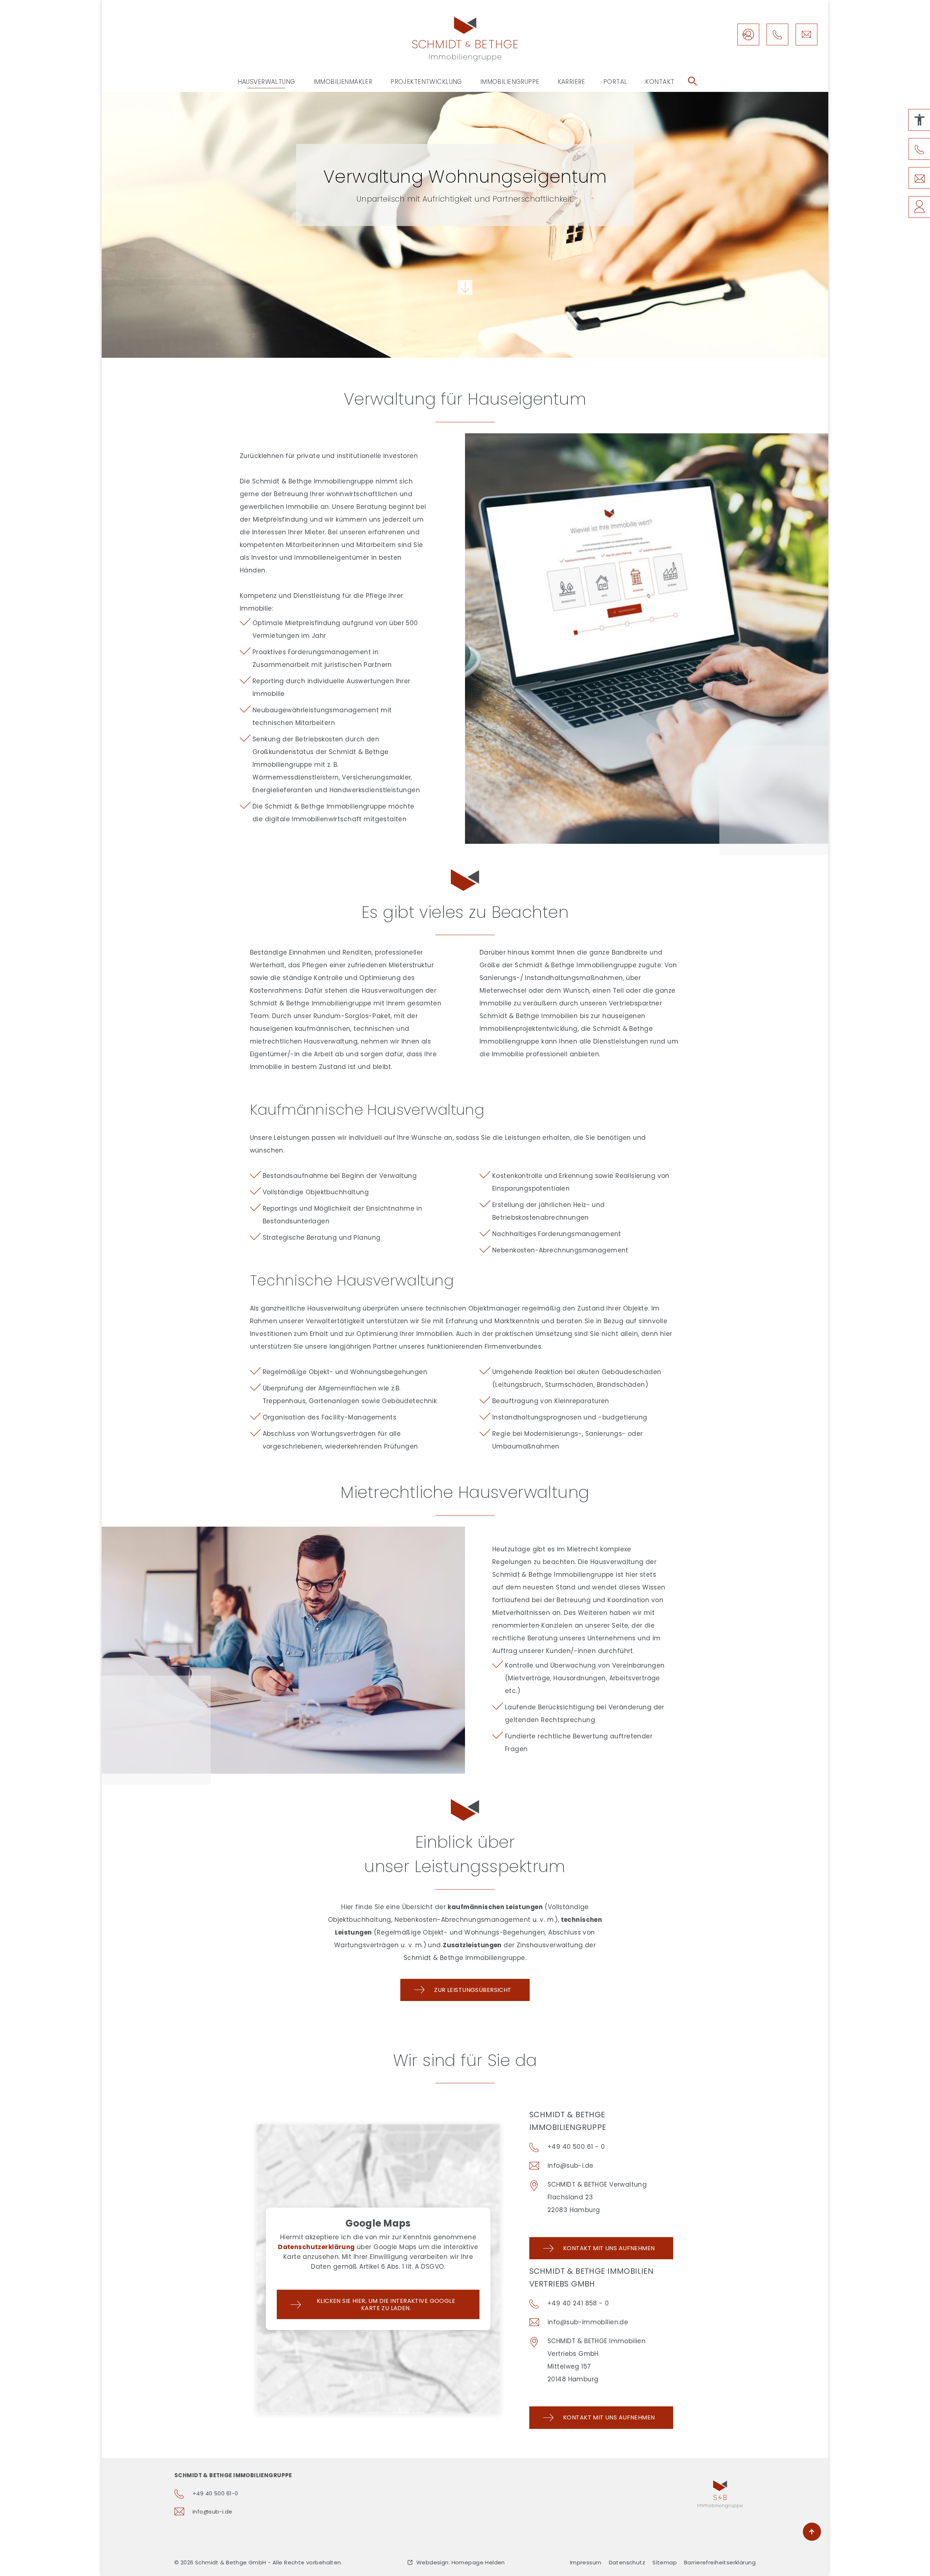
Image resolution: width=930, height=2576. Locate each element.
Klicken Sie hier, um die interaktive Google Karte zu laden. (386, 2304)
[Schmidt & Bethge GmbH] (465, 39)
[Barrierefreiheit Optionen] (919, 120)
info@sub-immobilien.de (588, 2322)
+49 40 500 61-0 (215, 2493)
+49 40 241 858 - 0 (578, 2303)
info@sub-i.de (806, 35)
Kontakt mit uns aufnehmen (609, 2248)
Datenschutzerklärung (316, 2247)
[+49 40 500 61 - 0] (777, 35)
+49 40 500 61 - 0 (576, 2147)
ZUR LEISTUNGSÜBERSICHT (473, 1990)
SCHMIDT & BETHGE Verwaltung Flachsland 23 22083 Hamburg (597, 2197)
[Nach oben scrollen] (812, 2532)
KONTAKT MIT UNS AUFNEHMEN (609, 2417)
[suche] (692, 81)
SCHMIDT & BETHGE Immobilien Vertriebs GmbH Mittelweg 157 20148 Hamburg (597, 2360)
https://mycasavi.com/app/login (748, 35)
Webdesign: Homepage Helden (461, 2562)
